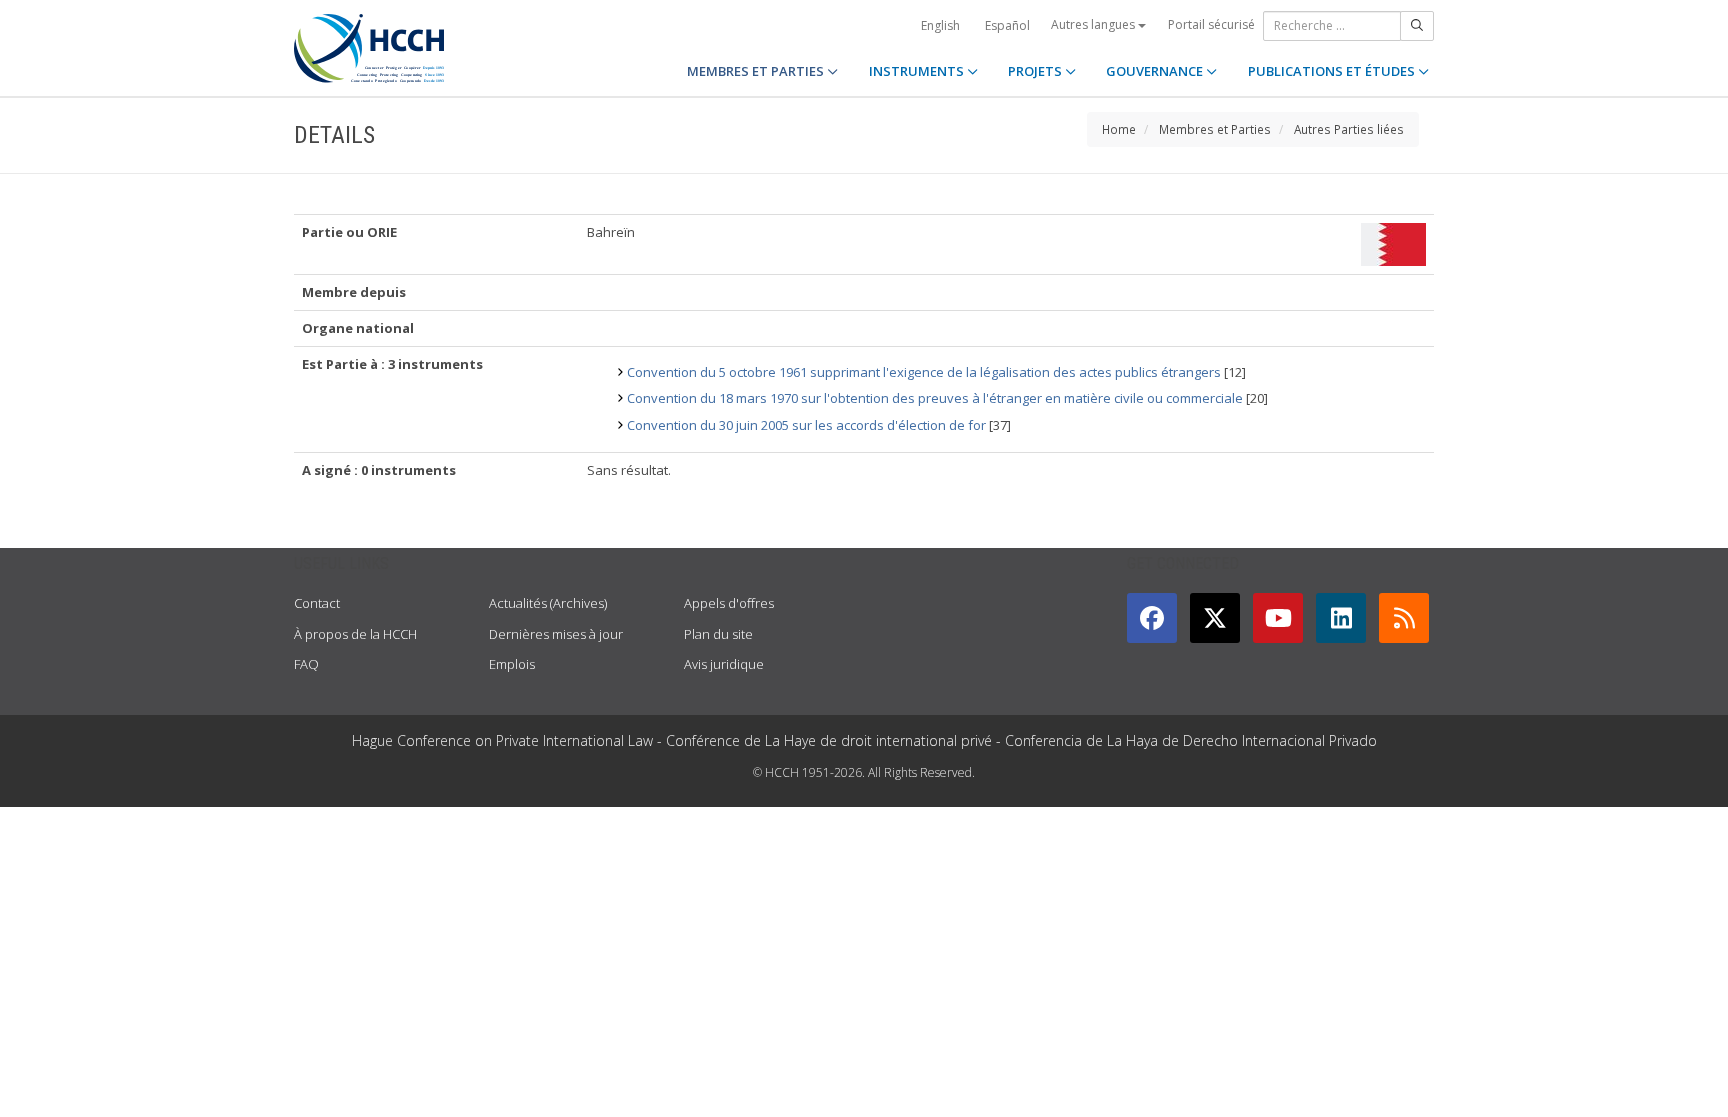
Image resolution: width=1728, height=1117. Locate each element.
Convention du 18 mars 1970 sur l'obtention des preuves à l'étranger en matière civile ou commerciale (935, 398)
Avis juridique (724, 664)
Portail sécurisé (1211, 24)
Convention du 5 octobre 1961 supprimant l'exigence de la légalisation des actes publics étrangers (924, 372)
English (940, 25)
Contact (317, 603)
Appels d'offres (729, 603)
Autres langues (1094, 24)
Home (1119, 129)
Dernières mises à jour (556, 634)
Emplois (512, 664)
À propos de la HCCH (355, 634)
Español (1007, 25)
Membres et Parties (1215, 129)
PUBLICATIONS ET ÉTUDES (1333, 71)
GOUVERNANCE (1156, 71)
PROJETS (1036, 71)
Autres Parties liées (1349, 129)
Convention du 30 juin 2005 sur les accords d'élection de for (806, 425)
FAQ (306, 664)
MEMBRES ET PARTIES (757, 71)
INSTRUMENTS (918, 71)
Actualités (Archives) (548, 603)
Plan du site (718, 634)
